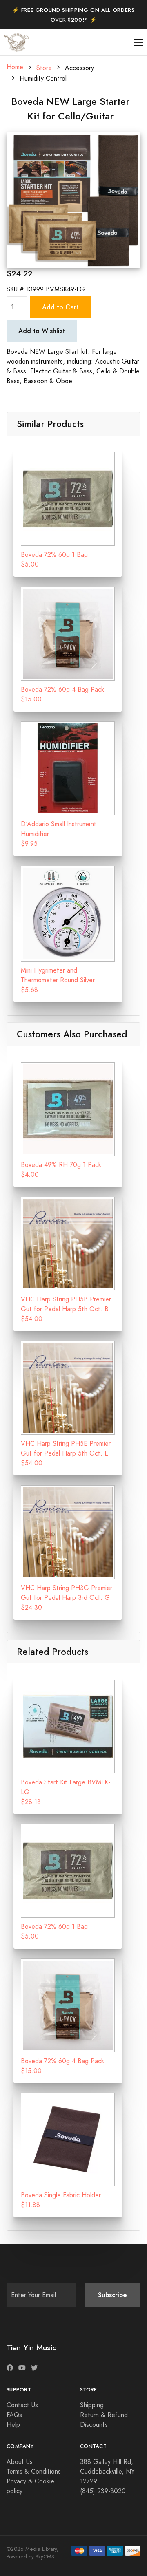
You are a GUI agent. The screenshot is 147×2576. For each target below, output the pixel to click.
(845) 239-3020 (103, 2491)
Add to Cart (60, 307)
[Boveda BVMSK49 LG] (73, 200)
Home (15, 67)
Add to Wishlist (42, 331)
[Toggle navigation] (139, 43)
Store (44, 68)
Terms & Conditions (34, 2472)
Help (13, 2425)
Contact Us (22, 2405)
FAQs (14, 2415)
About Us (20, 2462)
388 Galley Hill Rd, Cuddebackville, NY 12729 (107, 2472)
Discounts (94, 2425)
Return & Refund (104, 2415)
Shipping (92, 2405)
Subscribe (112, 2295)
